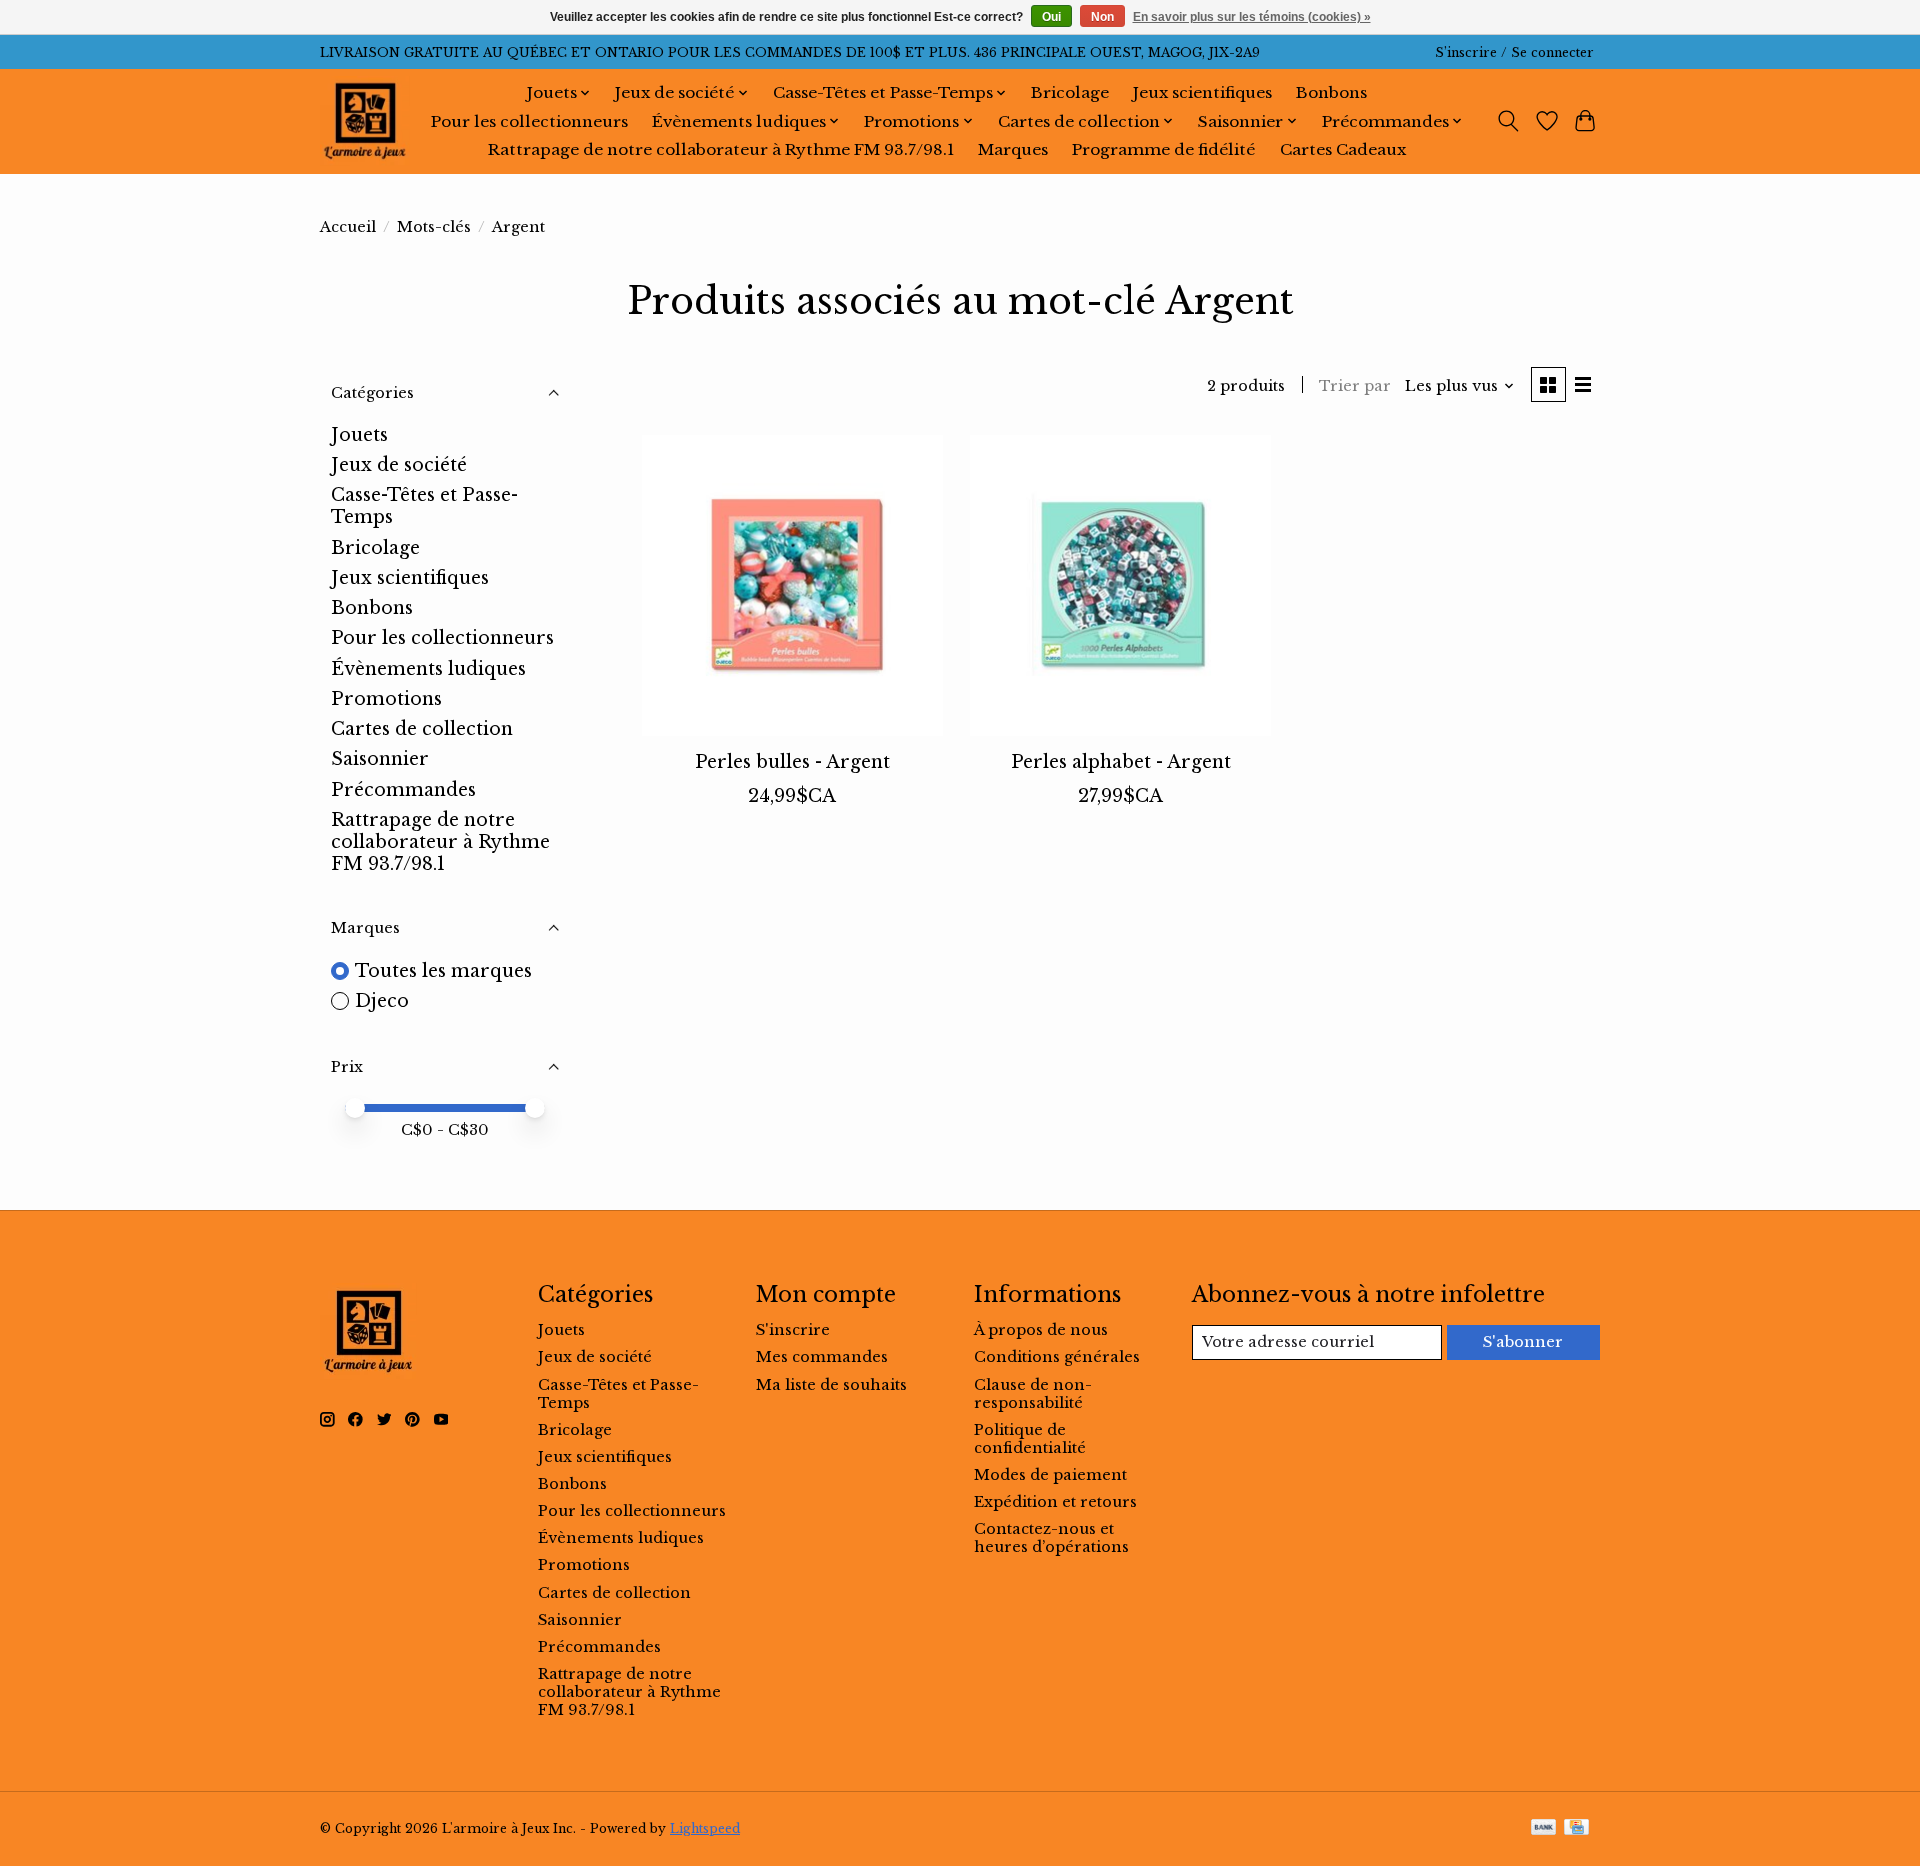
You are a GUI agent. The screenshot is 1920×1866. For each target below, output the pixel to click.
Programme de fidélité (1163, 149)
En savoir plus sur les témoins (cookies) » (1252, 17)
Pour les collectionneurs (529, 121)
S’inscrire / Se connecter (1514, 52)
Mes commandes (822, 1357)
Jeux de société (399, 465)
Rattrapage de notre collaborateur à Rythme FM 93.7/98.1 (721, 149)
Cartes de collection (422, 729)
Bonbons (1331, 92)
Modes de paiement (1050, 1475)
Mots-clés (434, 227)
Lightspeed (705, 1828)
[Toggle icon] (1508, 121)
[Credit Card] (1576, 1828)
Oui (1051, 17)
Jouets (359, 435)
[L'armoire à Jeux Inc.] (365, 121)
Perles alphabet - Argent (1121, 762)
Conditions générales (1057, 1357)
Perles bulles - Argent (792, 762)
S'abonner (1523, 1342)
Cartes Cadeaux (1343, 149)
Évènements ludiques (428, 669)
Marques (1013, 149)
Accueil (348, 227)
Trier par (1355, 386)
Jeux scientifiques (1202, 92)
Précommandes (403, 790)
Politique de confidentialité (1030, 1439)
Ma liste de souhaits (831, 1385)
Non (1102, 17)
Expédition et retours (1055, 1502)
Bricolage (1070, 92)
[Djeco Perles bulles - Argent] (792, 585)
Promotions (386, 699)
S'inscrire (793, 1330)
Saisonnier (380, 759)
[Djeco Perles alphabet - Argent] (1120, 585)
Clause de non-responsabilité (1033, 1394)
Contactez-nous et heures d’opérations (1051, 1538)
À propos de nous (1041, 1330)
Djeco (382, 1001)
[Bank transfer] (1544, 1828)
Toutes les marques (443, 971)
